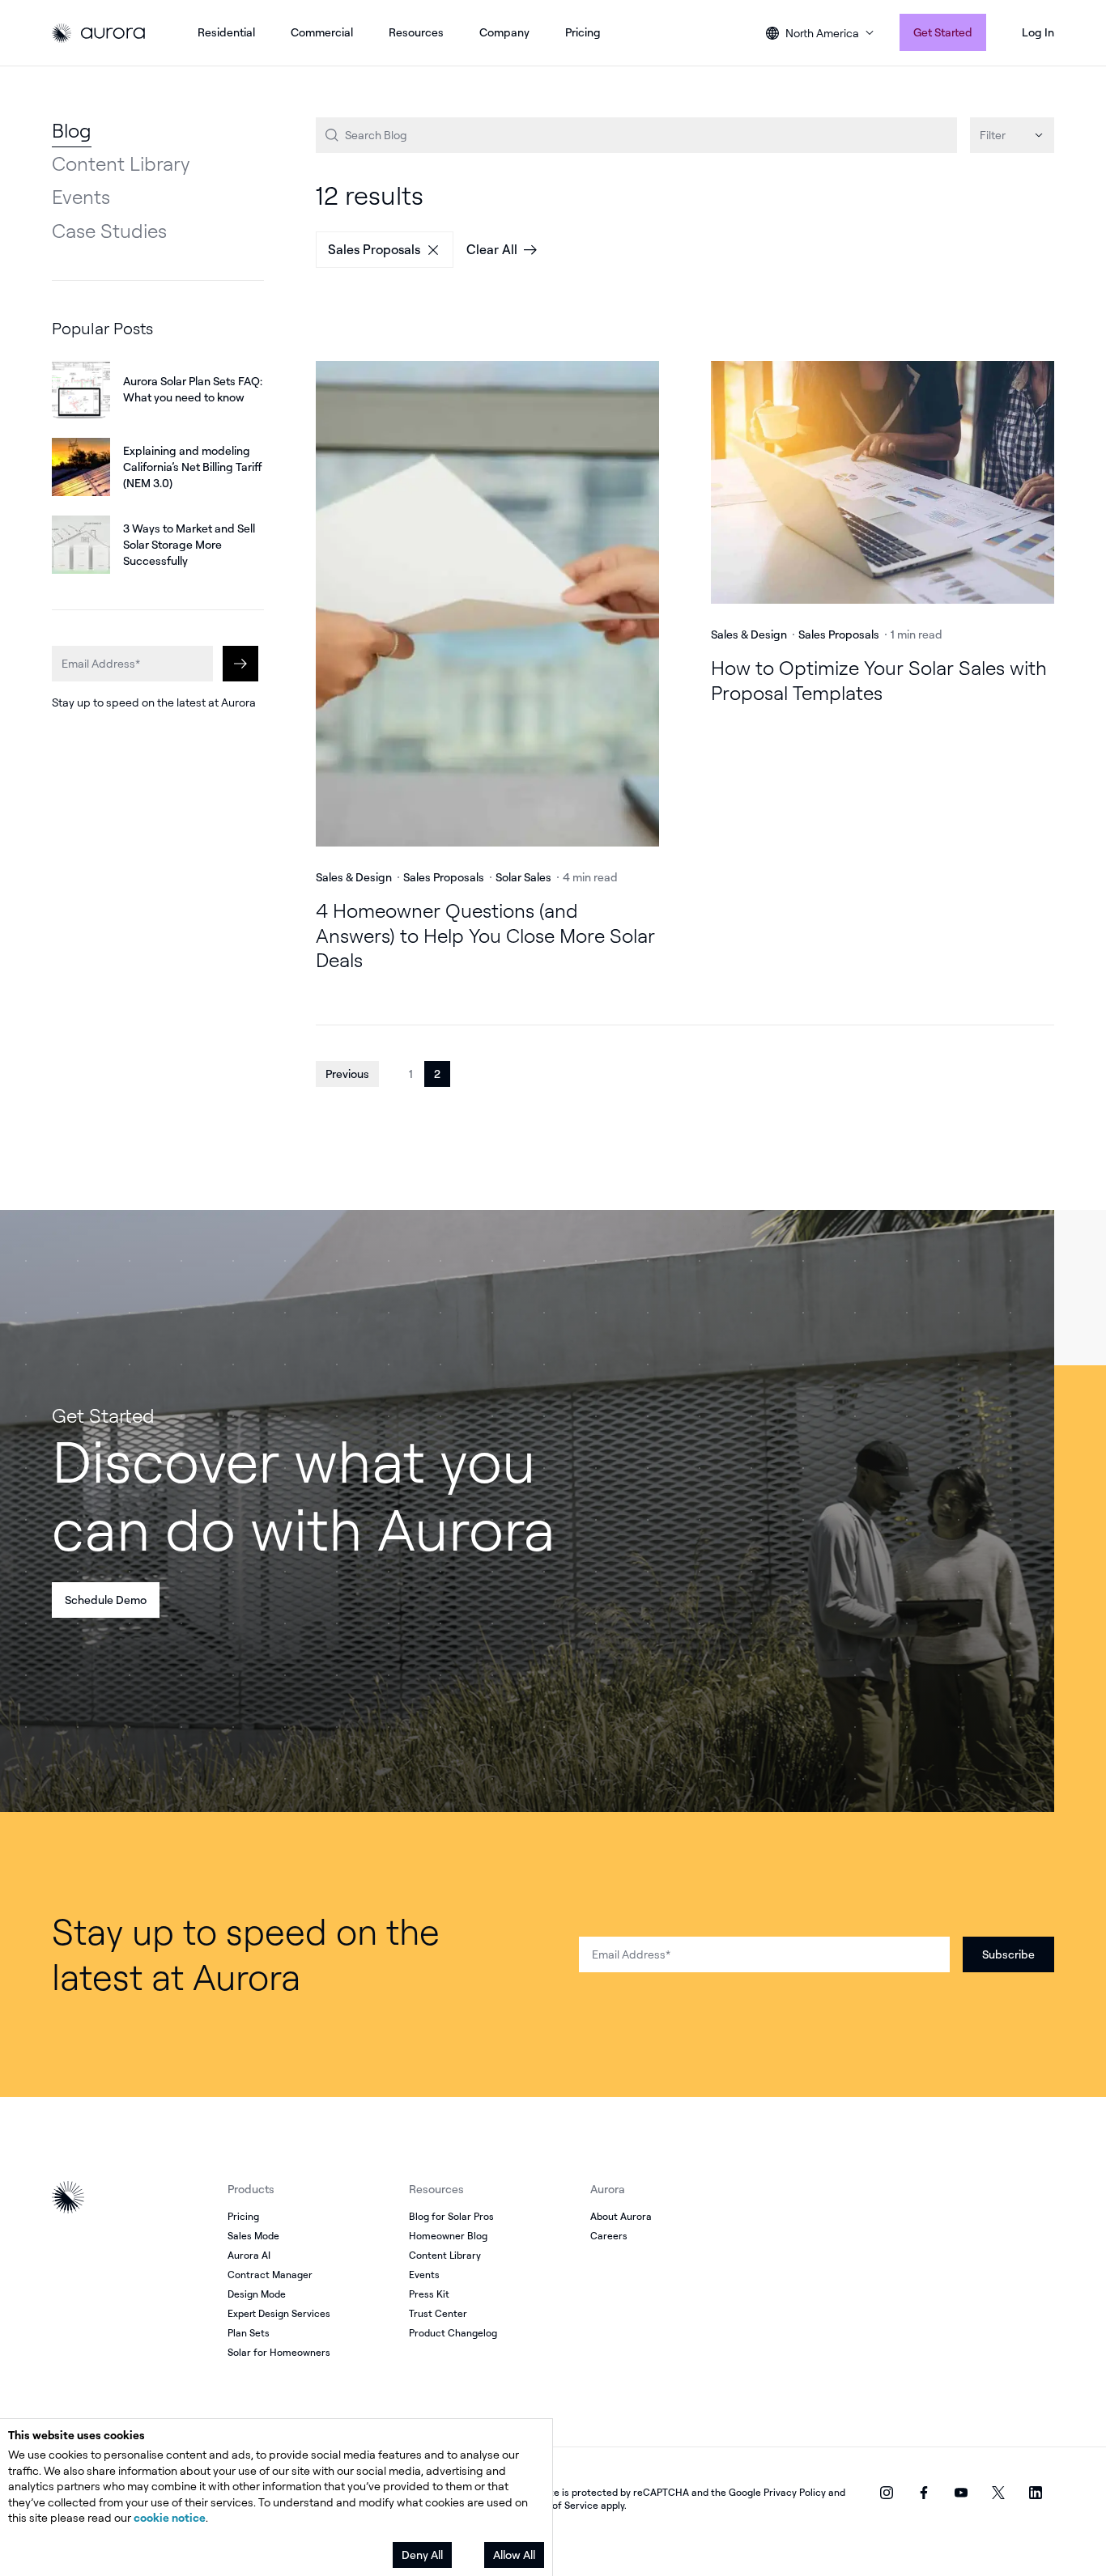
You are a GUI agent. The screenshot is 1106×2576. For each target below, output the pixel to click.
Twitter (998, 2493)
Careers (609, 2236)
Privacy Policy (795, 2492)
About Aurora (621, 2216)
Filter (993, 135)
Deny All (422, 2555)
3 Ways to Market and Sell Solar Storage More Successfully (189, 544)
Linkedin (1036, 2493)
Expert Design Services (279, 2313)
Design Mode (257, 2294)
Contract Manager (270, 2275)
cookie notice (170, 2517)
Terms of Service (560, 2505)
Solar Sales (523, 877)
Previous (347, 1074)
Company (504, 32)
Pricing (583, 32)
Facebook (924, 2493)
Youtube (961, 2493)
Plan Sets (249, 2333)
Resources (416, 32)
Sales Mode (253, 2236)
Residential (226, 32)
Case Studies (109, 231)
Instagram (887, 2493)
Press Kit (429, 2294)
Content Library (121, 163)
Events (81, 197)
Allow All (514, 2555)
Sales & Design (354, 877)
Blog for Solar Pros (451, 2216)
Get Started (943, 32)
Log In (1038, 32)
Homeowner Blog (448, 2236)
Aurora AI (249, 2255)
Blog (72, 130)
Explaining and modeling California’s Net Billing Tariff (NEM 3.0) (192, 467)
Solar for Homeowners (279, 2352)
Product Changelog (453, 2333)
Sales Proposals (374, 249)
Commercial (322, 32)
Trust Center (438, 2313)
